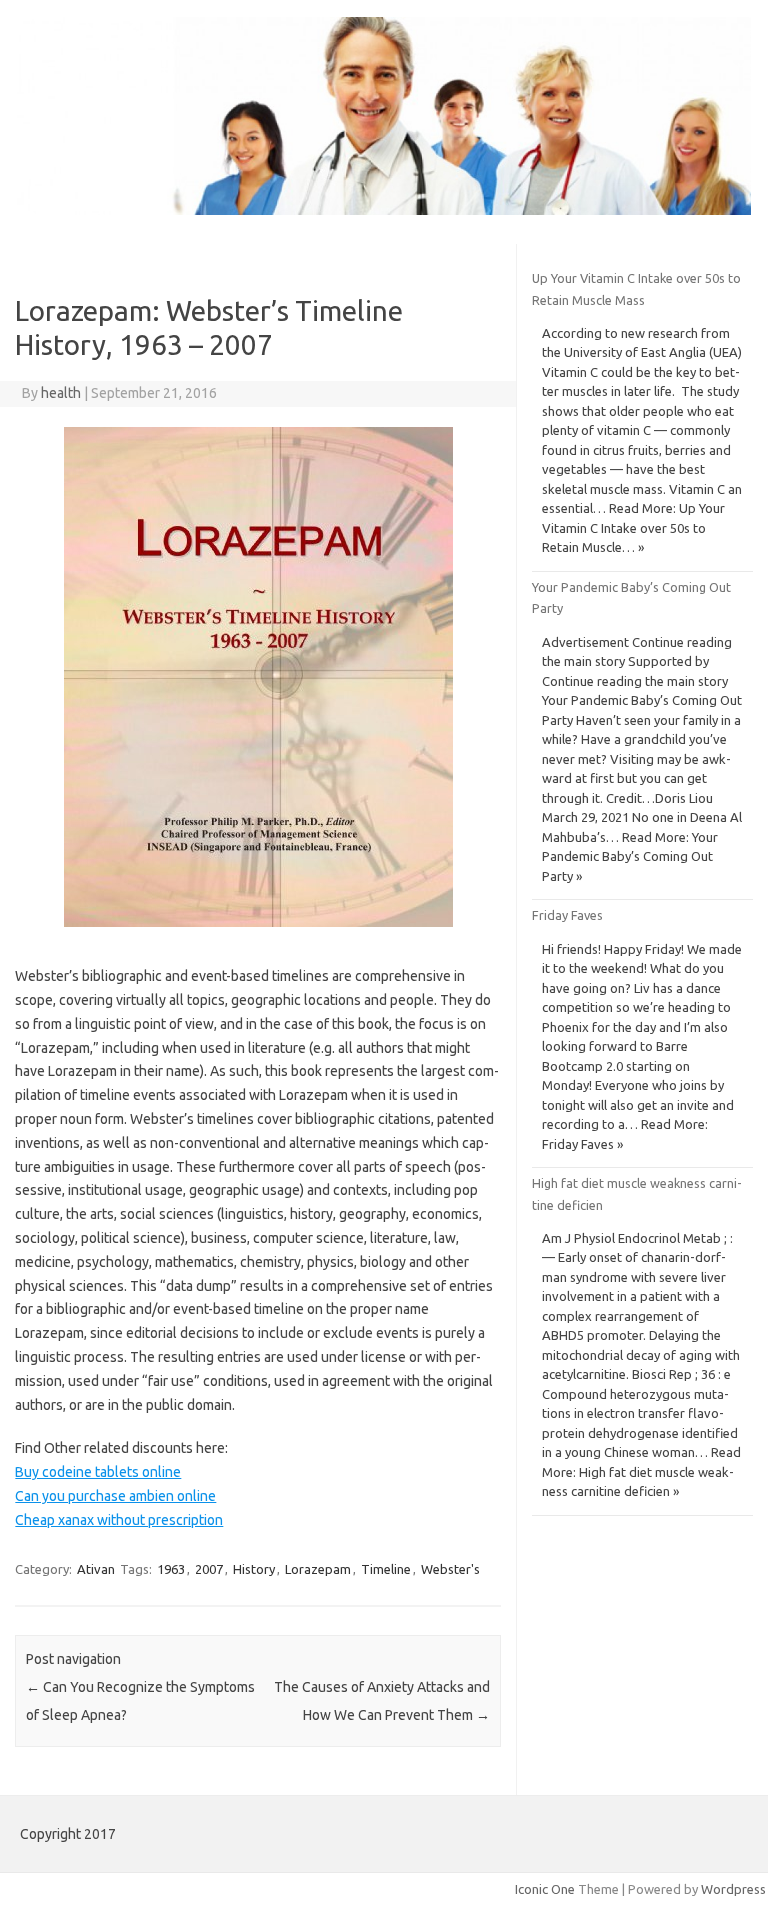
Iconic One (545, 1889)
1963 (171, 1569)
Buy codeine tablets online (98, 1472)
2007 (209, 1569)
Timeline (386, 1569)
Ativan (96, 1569)
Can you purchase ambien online (115, 1496)
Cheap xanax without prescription (119, 1520)
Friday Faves (567, 915)
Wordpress (733, 1889)
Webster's (450, 1569)
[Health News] (384, 210)
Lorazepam (318, 1569)
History (254, 1569)
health (61, 393)
